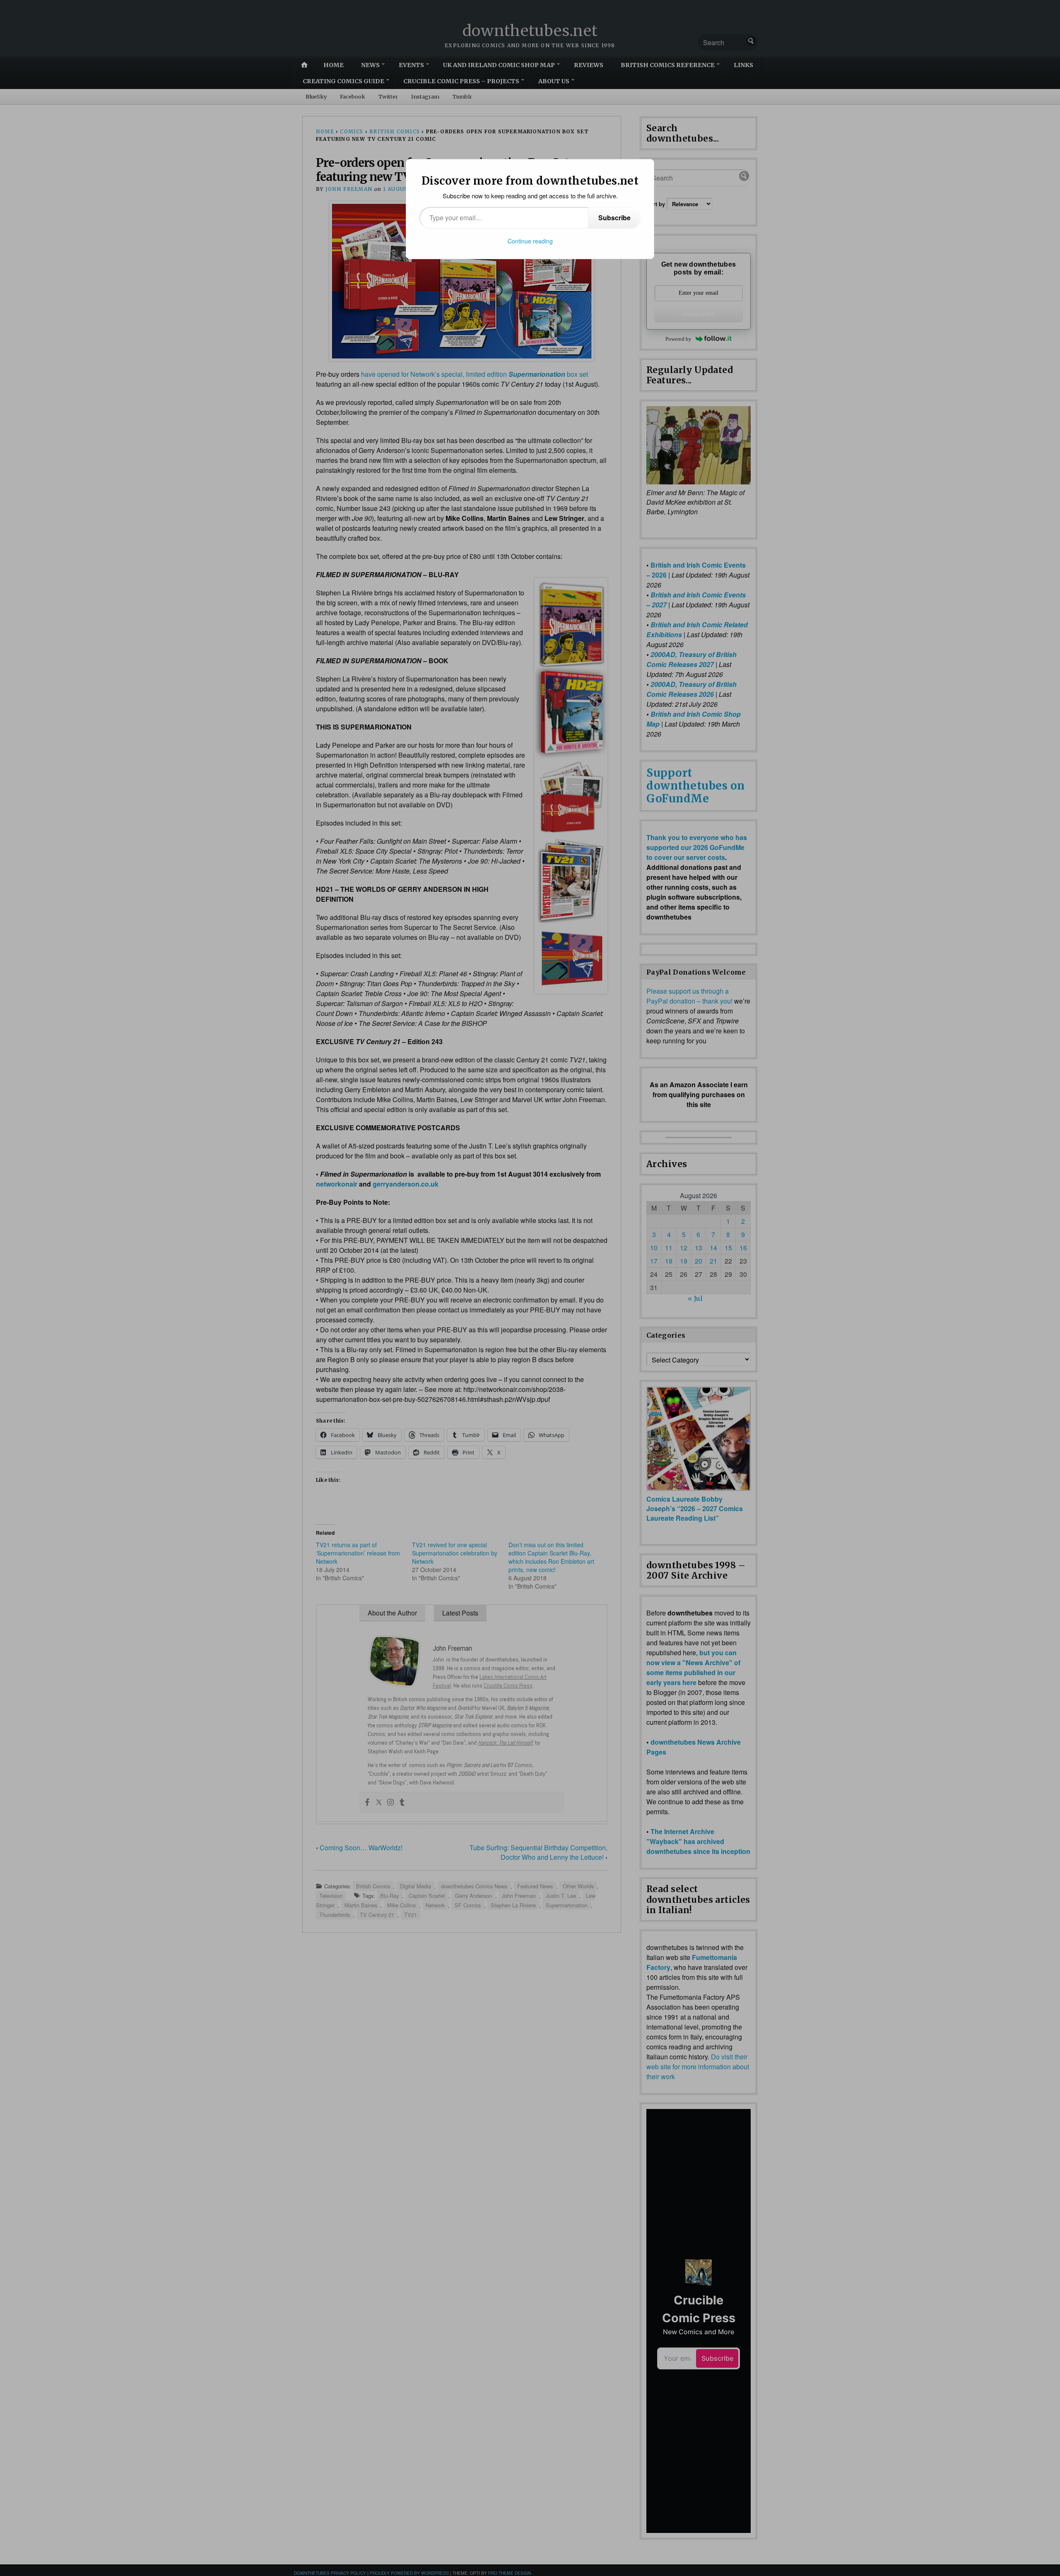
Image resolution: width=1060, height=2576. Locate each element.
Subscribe (614, 218)
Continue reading (530, 241)
